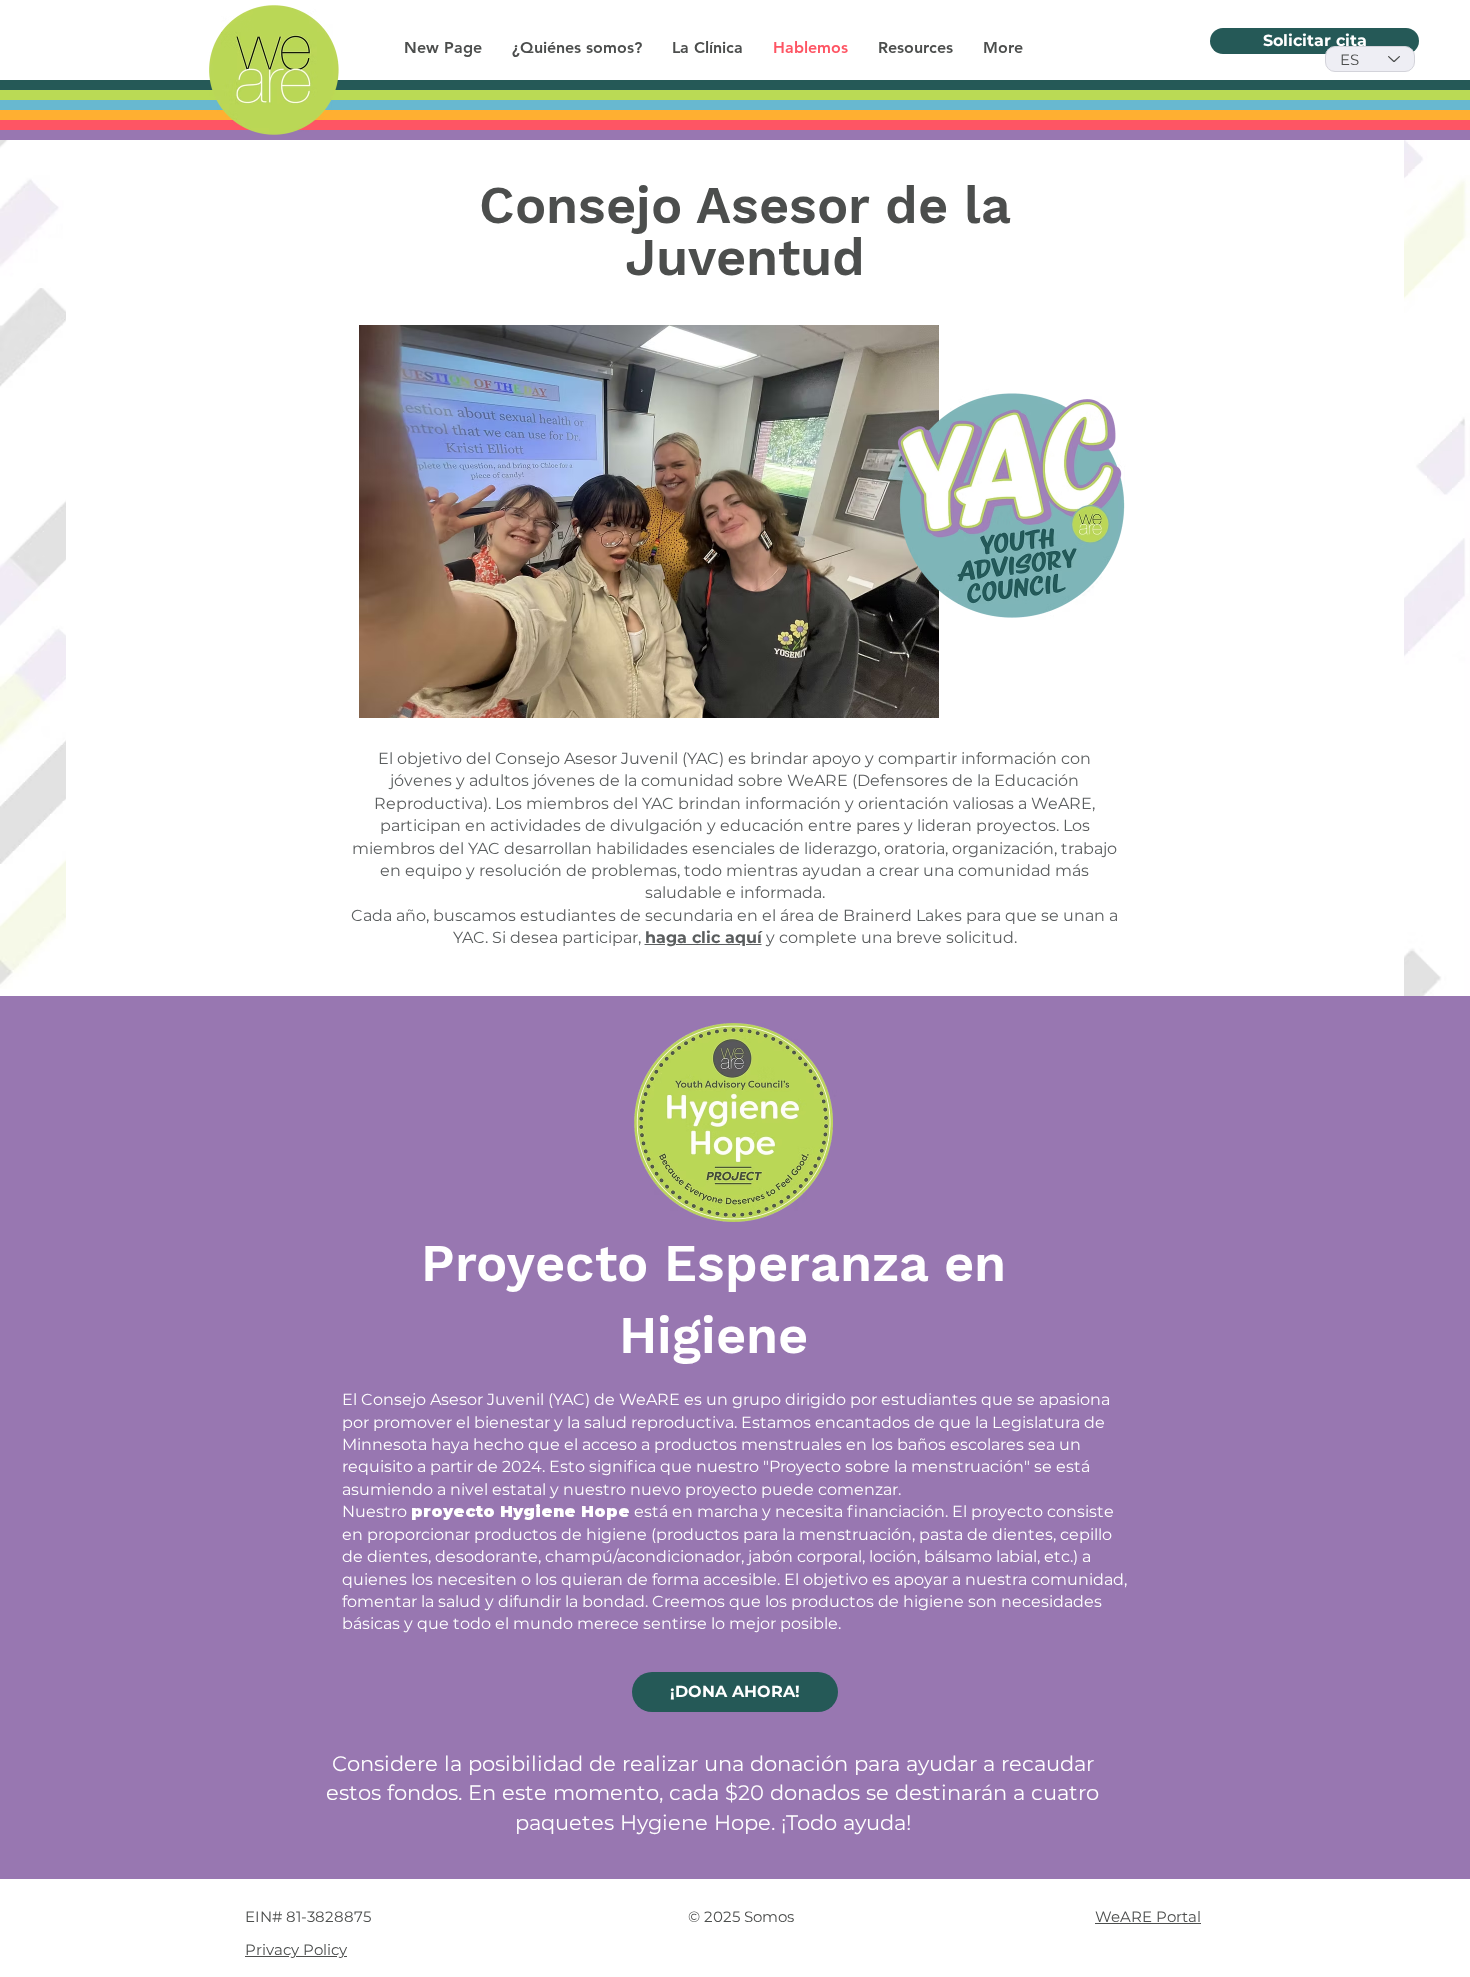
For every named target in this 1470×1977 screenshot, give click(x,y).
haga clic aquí (703, 937)
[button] (915, 47)
